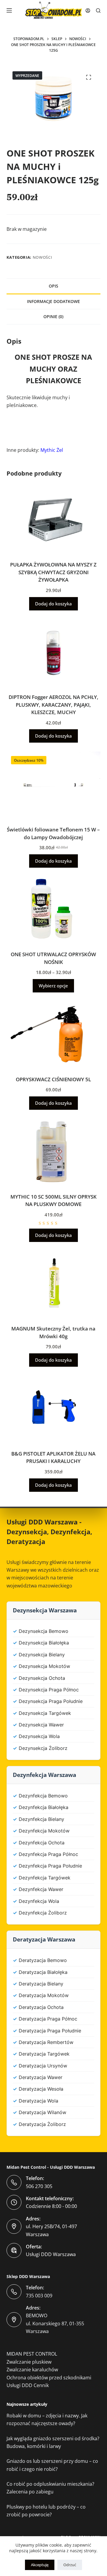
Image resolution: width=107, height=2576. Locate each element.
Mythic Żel (52, 450)
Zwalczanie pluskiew (29, 2362)
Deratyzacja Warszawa (44, 1939)
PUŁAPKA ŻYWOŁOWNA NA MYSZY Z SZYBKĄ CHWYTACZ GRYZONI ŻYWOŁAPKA (53, 572)
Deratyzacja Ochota (41, 2007)
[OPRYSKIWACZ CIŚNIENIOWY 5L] (54, 1035)
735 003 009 (39, 2296)
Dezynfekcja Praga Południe (50, 1866)
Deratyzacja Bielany (41, 1984)
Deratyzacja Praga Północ (48, 2019)
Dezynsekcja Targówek (45, 1713)
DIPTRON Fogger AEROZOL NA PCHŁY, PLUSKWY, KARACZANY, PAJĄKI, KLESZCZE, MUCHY (53, 705)
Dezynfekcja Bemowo (43, 1796)
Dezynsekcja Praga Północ (49, 1690)
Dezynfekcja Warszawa (44, 1775)
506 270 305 (39, 2186)
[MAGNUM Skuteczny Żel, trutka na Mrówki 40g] (54, 1284)
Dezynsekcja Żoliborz (43, 1748)
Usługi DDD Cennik (28, 2385)
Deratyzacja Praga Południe (50, 2031)
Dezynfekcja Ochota (42, 1843)
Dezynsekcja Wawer (41, 1725)
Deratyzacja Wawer (41, 2077)
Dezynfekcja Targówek (45, 1878)
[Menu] (9, 10)
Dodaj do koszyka (53, 604)
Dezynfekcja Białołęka (44, 1807)
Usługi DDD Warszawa (42, 1522)
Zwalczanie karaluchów (32, 2370)
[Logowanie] (88, 11)
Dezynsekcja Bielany (42, 1655)
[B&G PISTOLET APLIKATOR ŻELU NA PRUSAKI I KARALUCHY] (54, 1409)
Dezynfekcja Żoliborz (43, 1913)
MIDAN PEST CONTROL (32, 2354)
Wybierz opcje (53, 986)
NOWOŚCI (43, 257)
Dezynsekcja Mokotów (44, 1666)
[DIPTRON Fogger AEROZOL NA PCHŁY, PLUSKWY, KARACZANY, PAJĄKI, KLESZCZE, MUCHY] (54, 653)
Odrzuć (70, 2565)
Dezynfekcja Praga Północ (48, 1854)
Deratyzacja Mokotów (44, 1995)
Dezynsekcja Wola (39, 1736)
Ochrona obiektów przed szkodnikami (49, 2378)
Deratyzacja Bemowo (43, 1960)
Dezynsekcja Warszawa (45, 1610)
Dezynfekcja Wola (39, 1901)
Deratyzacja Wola (38, 2101)
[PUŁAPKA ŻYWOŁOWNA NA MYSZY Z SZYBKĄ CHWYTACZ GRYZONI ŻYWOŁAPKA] (54, 520)
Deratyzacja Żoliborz (42, 2124)
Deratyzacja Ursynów (43, 2066)
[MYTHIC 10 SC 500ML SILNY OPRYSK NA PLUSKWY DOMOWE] (54, 1152)
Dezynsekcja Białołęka (44, 1643)
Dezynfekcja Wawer (41, 1889)
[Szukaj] (98, 11)
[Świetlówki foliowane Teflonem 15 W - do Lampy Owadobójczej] (54, 785)
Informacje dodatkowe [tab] (53, 301)
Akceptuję (40, 2565)
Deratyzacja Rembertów (46, 2042)
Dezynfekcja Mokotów (44, 1831)
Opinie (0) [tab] (53, 317)
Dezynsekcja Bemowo (44, 1631)
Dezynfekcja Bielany (41, 1819)
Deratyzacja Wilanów (43, 2112)
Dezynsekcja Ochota (42, 1678)
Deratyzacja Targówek (44, 2054)
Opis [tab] (53, 286)
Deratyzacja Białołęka (43, 1972)
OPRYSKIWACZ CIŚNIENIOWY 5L (53, 1079)
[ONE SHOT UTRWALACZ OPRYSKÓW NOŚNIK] (54, 910)
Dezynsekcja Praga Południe (51, 1701)
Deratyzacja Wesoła (41, 2089)
